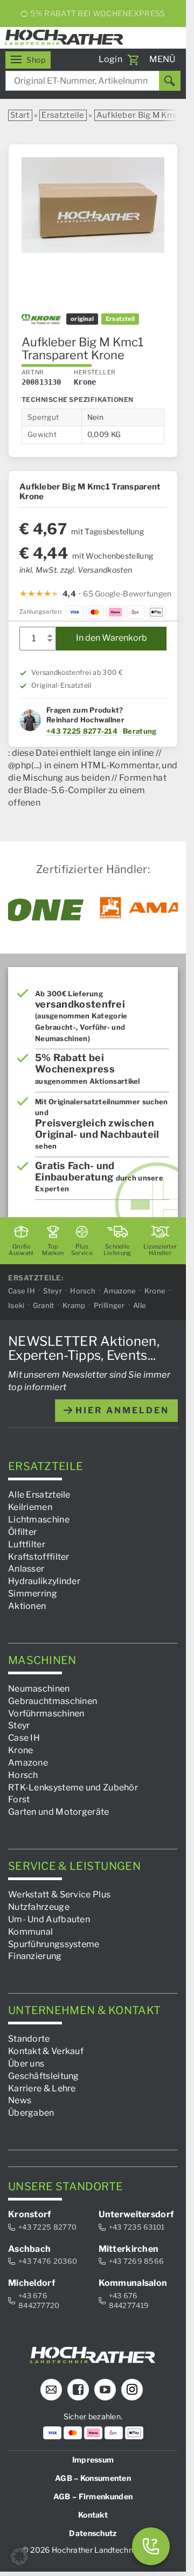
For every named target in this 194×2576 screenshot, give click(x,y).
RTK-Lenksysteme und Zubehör (73, 1787)
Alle (140, 1306)
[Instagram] (132, 2390)
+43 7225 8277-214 (82, 731)
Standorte (29, 2039)
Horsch (83, 1291)
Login (111, 59)
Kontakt (93, 2515)
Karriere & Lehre (42, 2088)
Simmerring (33, 1594)
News (20, 2101)
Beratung (140, 731)
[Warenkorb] (133, 60)
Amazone (120, 1291)
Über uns (26, 2064)
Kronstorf (30, 2215)
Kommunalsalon (133, 2283)
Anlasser (26, 1569)
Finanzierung (35, 1957)
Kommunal (30, 1932)
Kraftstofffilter (39, 1557)
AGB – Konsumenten (93, 2478)
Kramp (74, 1306)
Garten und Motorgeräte (59, 1812)
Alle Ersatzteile (39, 1495)
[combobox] (93, 81)
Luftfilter (27, 1544)
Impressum (93, 2460)
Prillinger (109, 1306)
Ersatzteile (63, 115)
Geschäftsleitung (44, 2076)
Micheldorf (32, 2283)
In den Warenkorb (112, 638)
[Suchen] (170, 81)
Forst (19, 1800)
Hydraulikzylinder (44, 1582)
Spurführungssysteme (54, 1944)
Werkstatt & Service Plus (59, 1895)
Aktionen (27, 1606)
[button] (19, 2557)
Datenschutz (93, 2533)
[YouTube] (105, 2390)
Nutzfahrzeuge (39, 1907)
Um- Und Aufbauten (49, 1919)
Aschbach (29, 2249)
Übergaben (31, 2113)
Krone (155, 1291)
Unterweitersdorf (136, 2215)
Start (20, 115)
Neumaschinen (39, 1689)
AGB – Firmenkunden (93, 2496)
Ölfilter (22, 1532)
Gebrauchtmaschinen (53, 1701)
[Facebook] (78, 2390)
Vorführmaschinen (46, 1713)
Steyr (53, 1291)
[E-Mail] (51, 2390)
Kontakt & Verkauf (46, 2051)
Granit (44, 1306)
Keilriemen (30, 1508)
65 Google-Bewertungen (127, 593)
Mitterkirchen (129, 2249)
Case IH (22, 1291)
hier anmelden (121, 1410)
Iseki (16, 1306)
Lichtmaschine (39, 1520)
